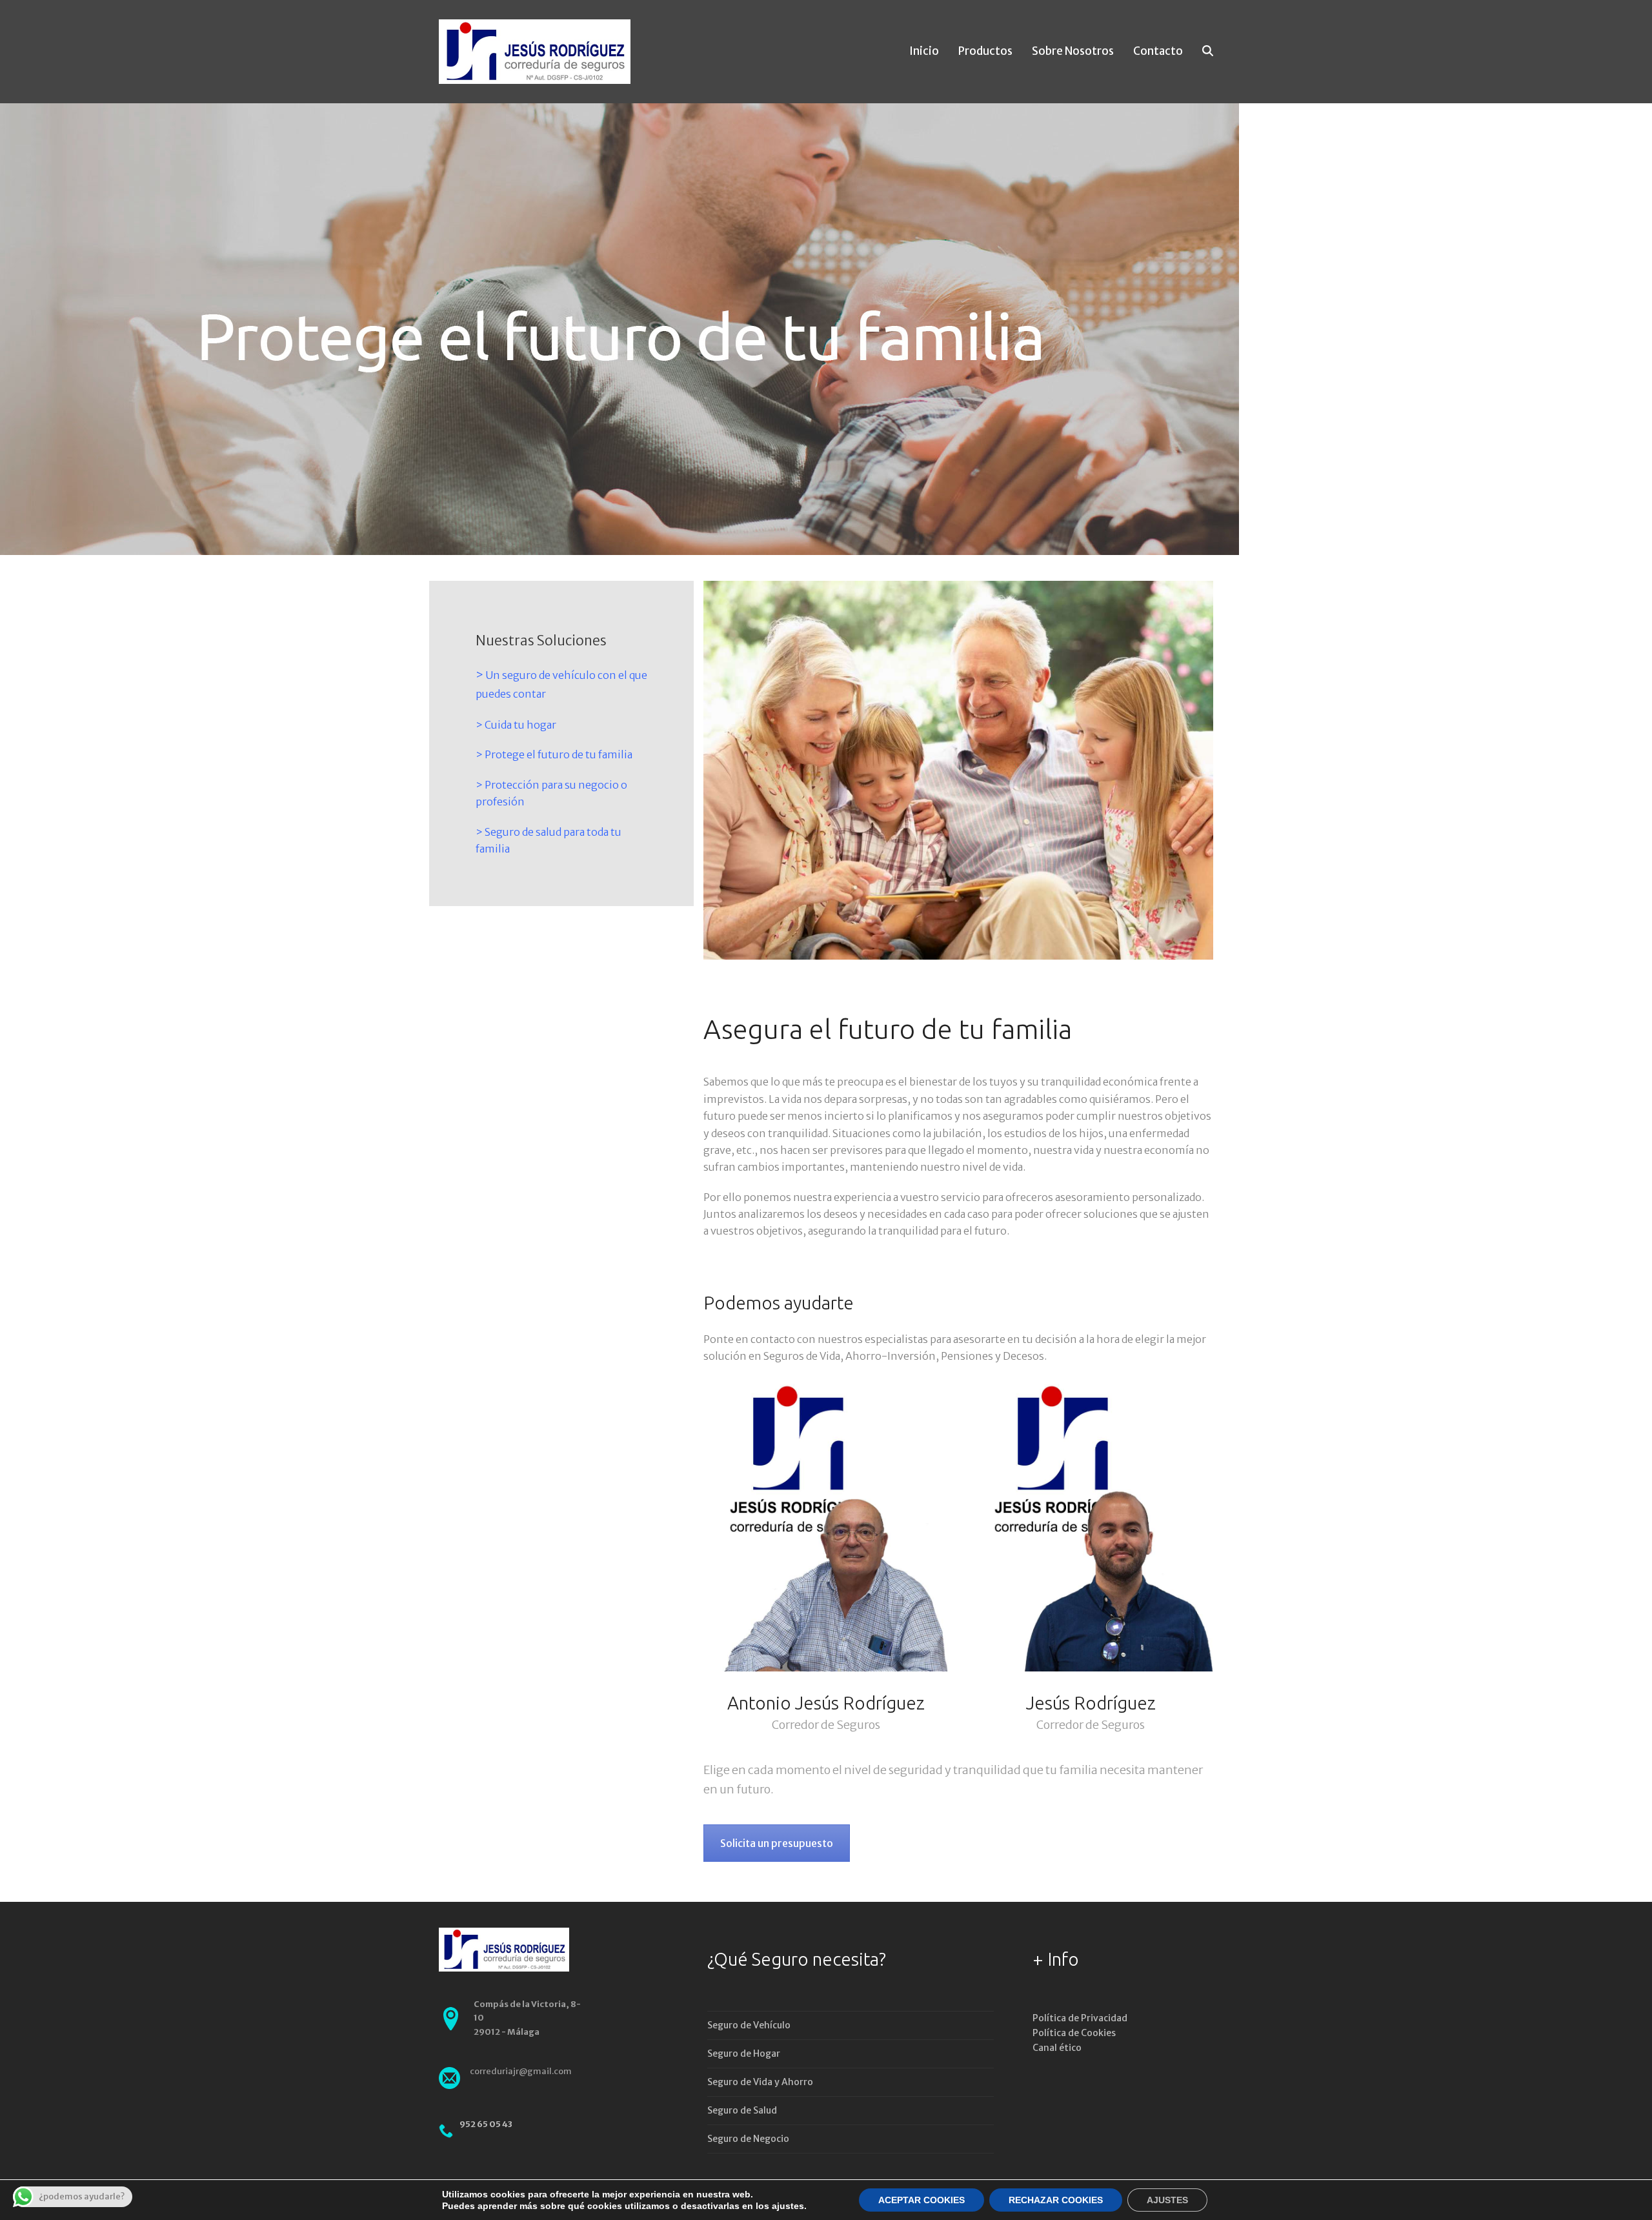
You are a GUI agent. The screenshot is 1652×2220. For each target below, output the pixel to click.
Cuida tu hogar (520, 725)
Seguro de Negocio (748, 2139)
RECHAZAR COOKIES (1056, 2200)
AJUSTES (1167, 2200)
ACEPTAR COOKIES (922, 2200)
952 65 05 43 (486, 2124)
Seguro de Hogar (744, 2053)
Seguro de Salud (742, 2110)
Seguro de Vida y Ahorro (760, 2082)
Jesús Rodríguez (1091, 1703)
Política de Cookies (1074, 2033)
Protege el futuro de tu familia (559, 754)
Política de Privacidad (1080, 2018)
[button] (1208, 52)
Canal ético (1057, 2048)
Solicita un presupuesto (777, 1843)
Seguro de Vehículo (749, 2025)
